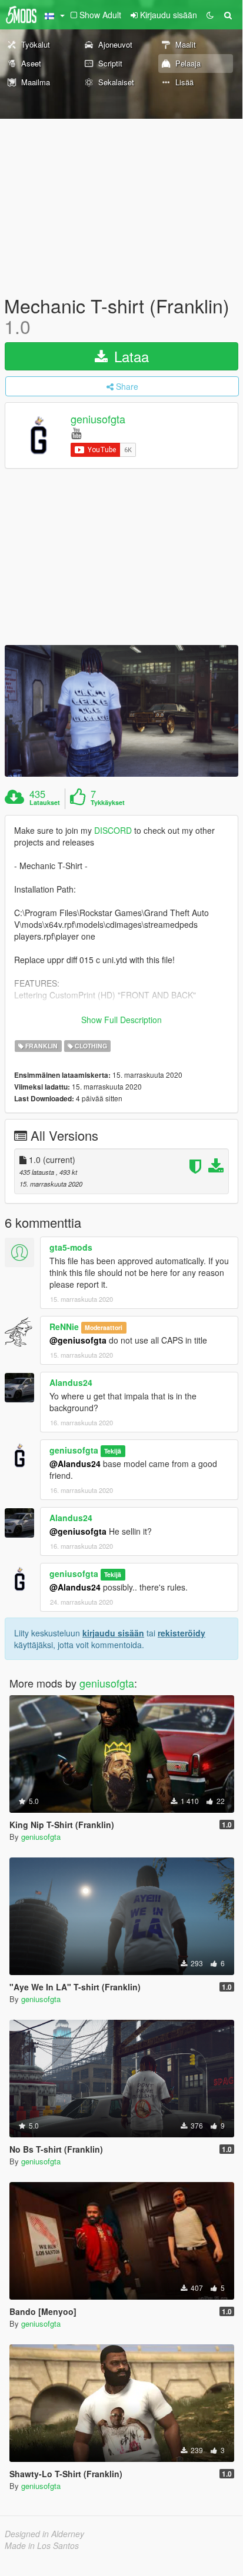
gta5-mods (71, 1247)
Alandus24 (71, 1382)
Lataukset (45, 803)
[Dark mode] (210, 15)
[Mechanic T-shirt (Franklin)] (121, 711)
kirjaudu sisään (113, 1633)
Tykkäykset (108, 803)
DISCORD (113, 830)
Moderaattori (104, 1327)
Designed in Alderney (44, 2534)
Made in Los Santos (42, 2545)
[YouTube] (76, 432)
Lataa (129, 356)
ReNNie (64, 1327)
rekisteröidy (182, 1633)
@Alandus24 (75, 1464)
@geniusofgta (78, 1340)
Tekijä (113, 1451)
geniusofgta (98, 419)
